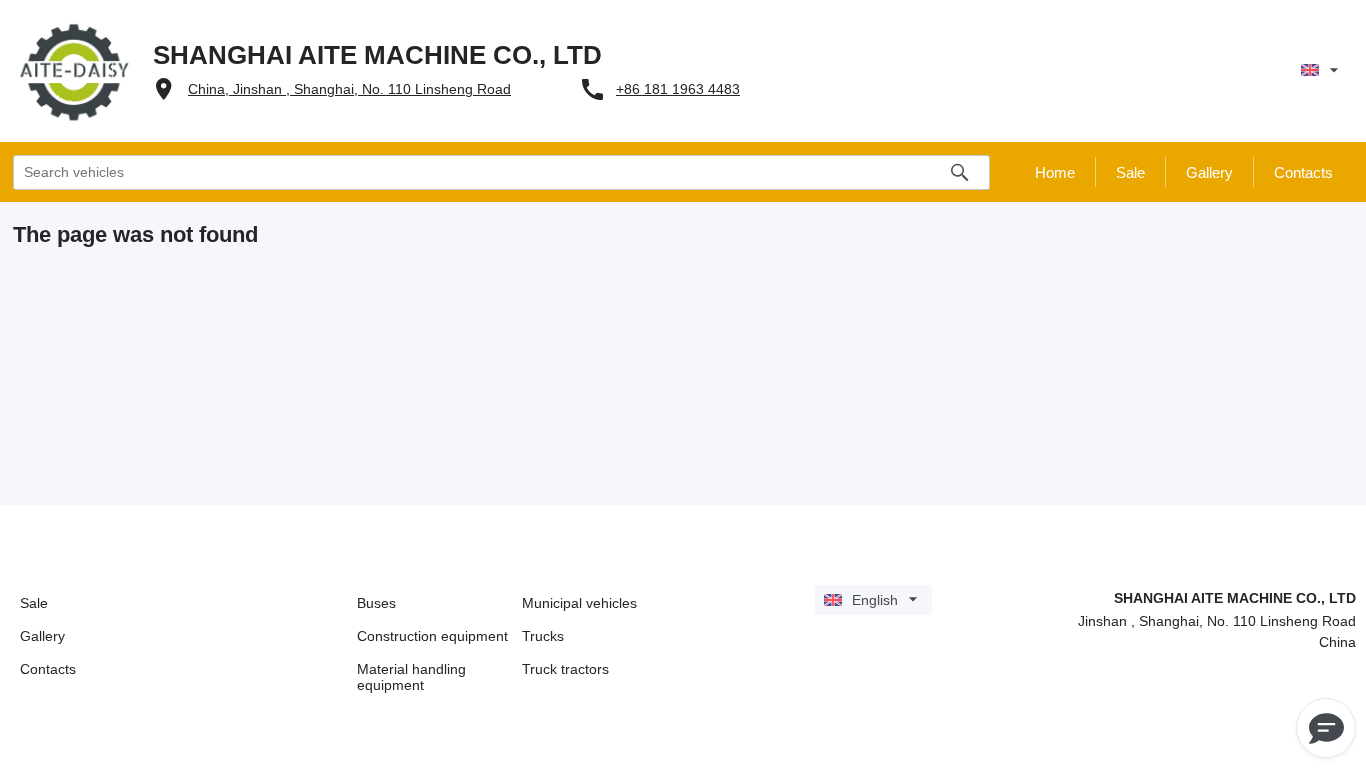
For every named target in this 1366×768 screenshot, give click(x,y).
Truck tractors (565, 669)
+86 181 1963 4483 (678, 89)
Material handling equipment (411, 677)
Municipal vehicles (579, 603)
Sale (34, 603)
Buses (376, 603)
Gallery (42, 636)
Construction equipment (432, 636)
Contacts (48, 669)
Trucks (543, 636)
